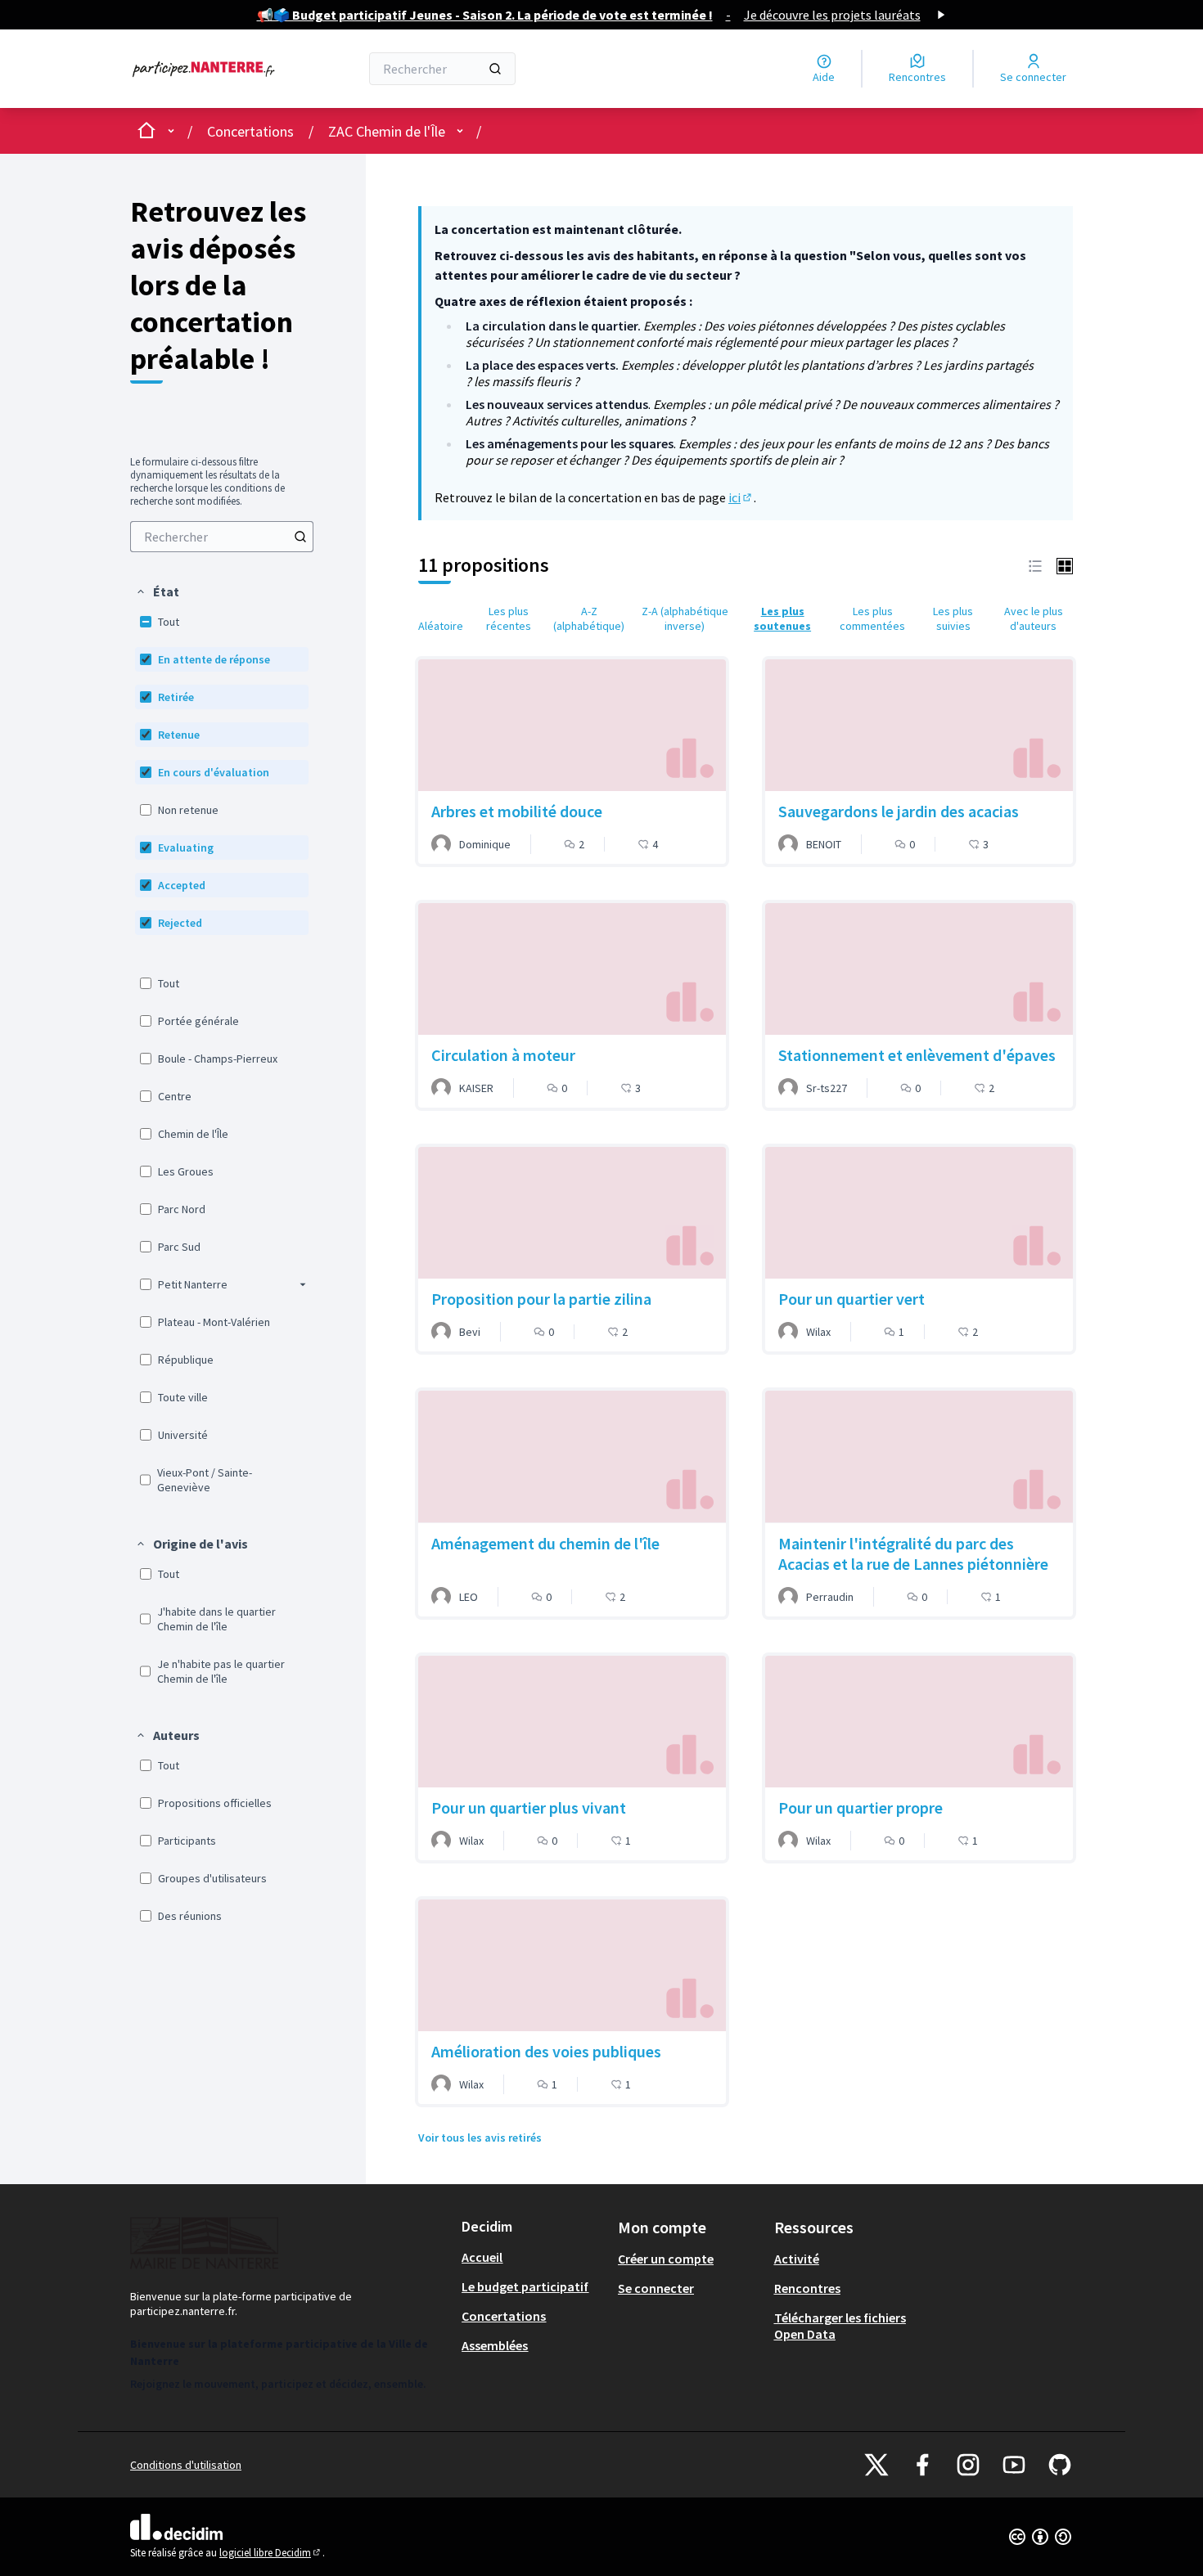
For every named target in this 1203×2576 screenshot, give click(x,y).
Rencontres (807, 2288)
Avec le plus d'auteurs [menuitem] (1034, 618)
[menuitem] (222, 537)
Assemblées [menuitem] (495, 2345)
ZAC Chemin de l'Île (387, 131)
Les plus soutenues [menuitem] (782, 618)
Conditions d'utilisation (186, 2465)
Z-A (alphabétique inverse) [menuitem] (685, 618)
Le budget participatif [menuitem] (525, 2286)
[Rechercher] (495, 69)
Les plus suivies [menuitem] (953, 618)
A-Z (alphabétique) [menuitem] (589, 618)
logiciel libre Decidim (271, 2553)
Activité (797, 2259)
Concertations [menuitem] (504, 2316)
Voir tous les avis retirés (480, 2138)
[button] (157, 591)
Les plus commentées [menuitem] (872, 618)
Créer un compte (666, 2259)
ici (741, 497)
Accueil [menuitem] (482, 2257)
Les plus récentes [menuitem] (509, 618)
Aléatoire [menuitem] (441, 626)
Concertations (250, 131)
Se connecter (656, 2288)
